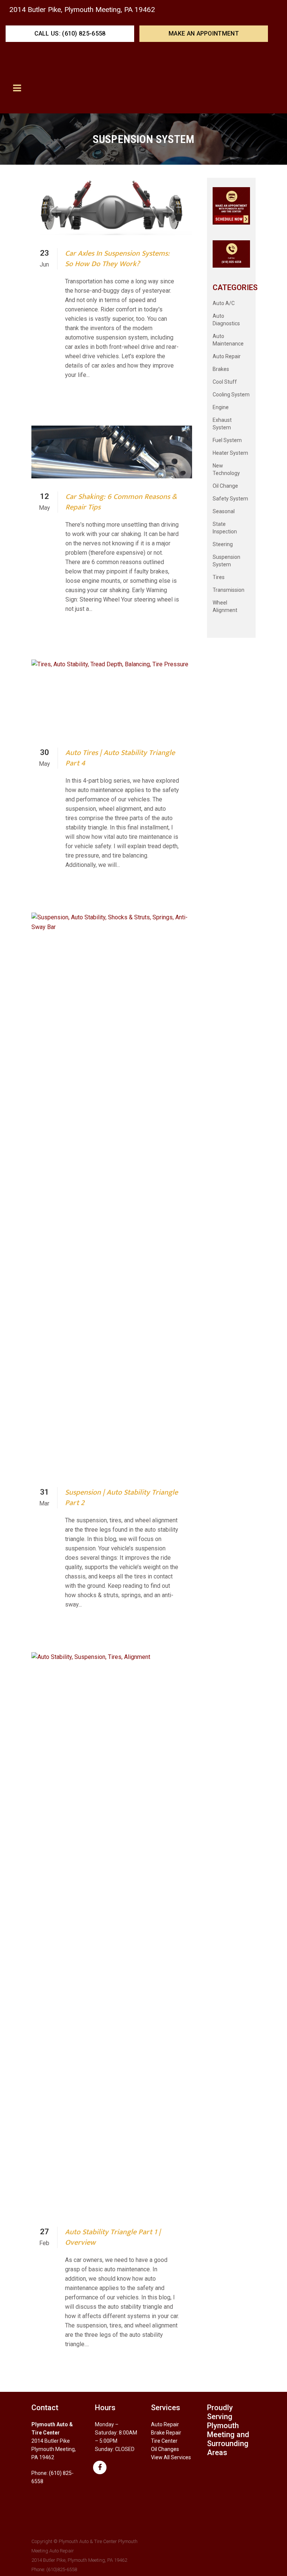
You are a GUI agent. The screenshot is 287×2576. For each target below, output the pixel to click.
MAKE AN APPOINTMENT (204, 34)
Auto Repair (227, 356)
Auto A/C (224, 303)
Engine (221, 407)
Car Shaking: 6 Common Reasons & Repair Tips (121, 502)
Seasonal (224, 511)
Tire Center (164, 2441)
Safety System (230, 499)
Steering (223, 544)
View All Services (171, 2457)
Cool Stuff (225, 382)
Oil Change (225, 486)
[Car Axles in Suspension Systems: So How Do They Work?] (112, 206)
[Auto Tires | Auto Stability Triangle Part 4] (112, 697)
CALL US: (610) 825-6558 (70, 34)
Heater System (230, 453)
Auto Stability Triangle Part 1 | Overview (113, 2237)
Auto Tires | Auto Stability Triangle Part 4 (120, 758)
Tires (219, 577)
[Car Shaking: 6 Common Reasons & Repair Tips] (112, 452)
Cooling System (231, 395)
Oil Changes (165, 2449)
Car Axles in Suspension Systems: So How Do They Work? (117, 259)
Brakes (221, 369)
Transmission (229, 590)
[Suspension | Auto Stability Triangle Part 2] (112, 1193)
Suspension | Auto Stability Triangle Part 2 (121, 1498)
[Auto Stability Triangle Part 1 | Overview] (112, 1933)
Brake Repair (166, 2433)
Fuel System (227, 440)
